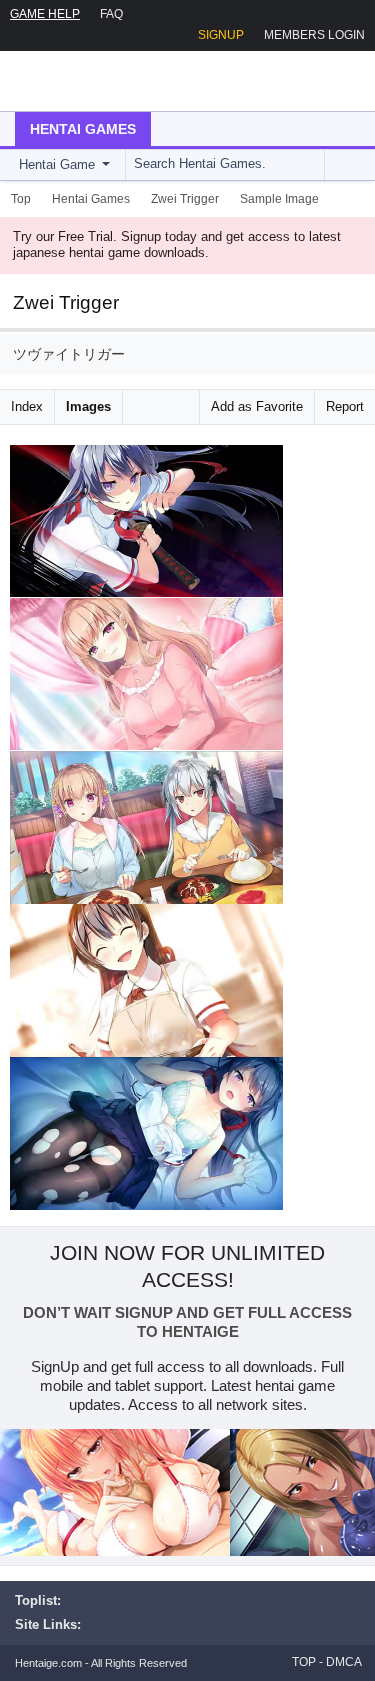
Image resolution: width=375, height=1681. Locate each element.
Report (345, 406)
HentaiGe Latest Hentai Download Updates (116, 81)
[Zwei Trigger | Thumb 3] (146, 827)
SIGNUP (221, 35)
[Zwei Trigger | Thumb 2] (146, 674)
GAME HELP (45, 14)
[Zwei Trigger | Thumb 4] (146, 981)
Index (27, 406)
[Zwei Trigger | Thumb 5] (146, 1134)
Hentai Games (83, 129)
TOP (304, 1662)
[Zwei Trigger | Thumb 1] (146, 521)
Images (88, 406)
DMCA (344, 1662)
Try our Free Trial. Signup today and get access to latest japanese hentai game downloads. (177, 245)
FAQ (111, 14)
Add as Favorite (257, 406)
